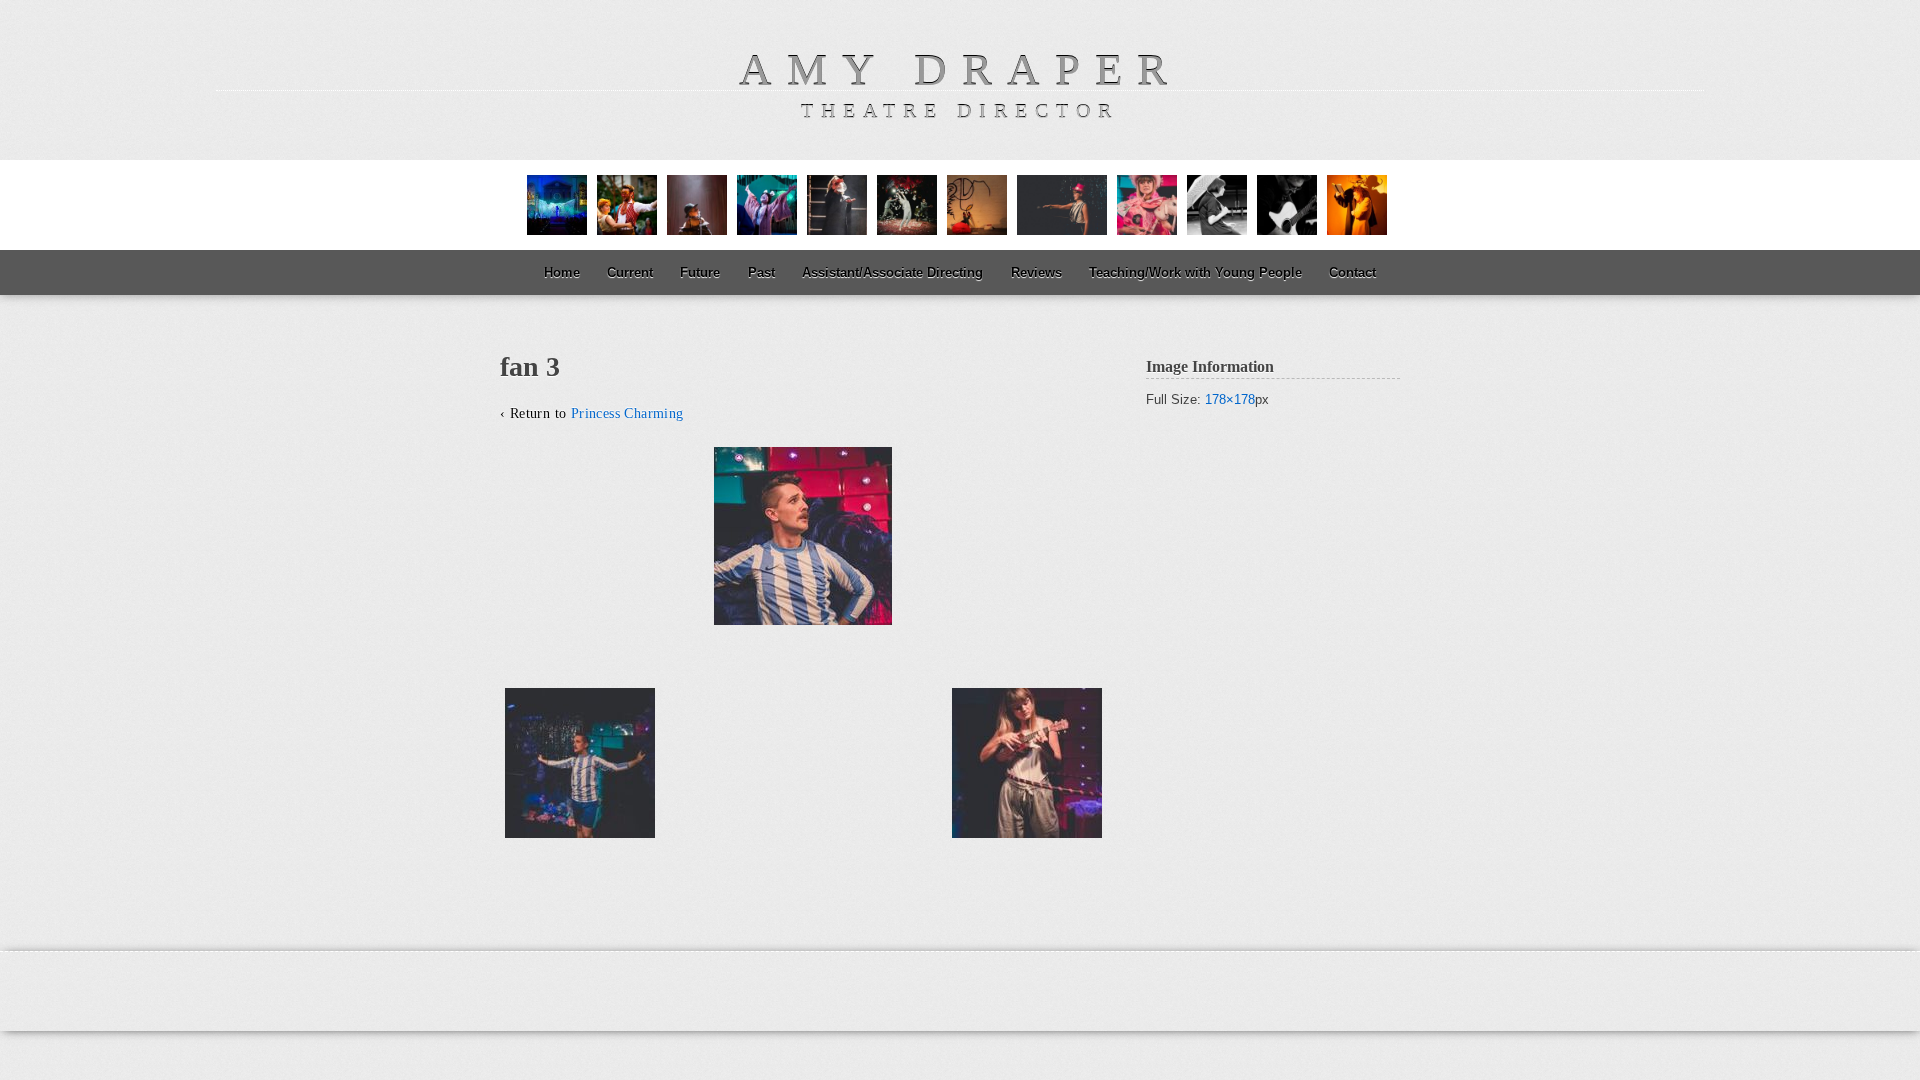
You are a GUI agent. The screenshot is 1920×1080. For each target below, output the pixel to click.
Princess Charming (627, 413)
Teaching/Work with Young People (1195, 272)
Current (630, 272)
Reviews (1036, 272)
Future (700, 272)
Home (562, 272)
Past (761, 272)
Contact (1352, 272)
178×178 (1230, 399)
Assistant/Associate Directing (892, 272)
